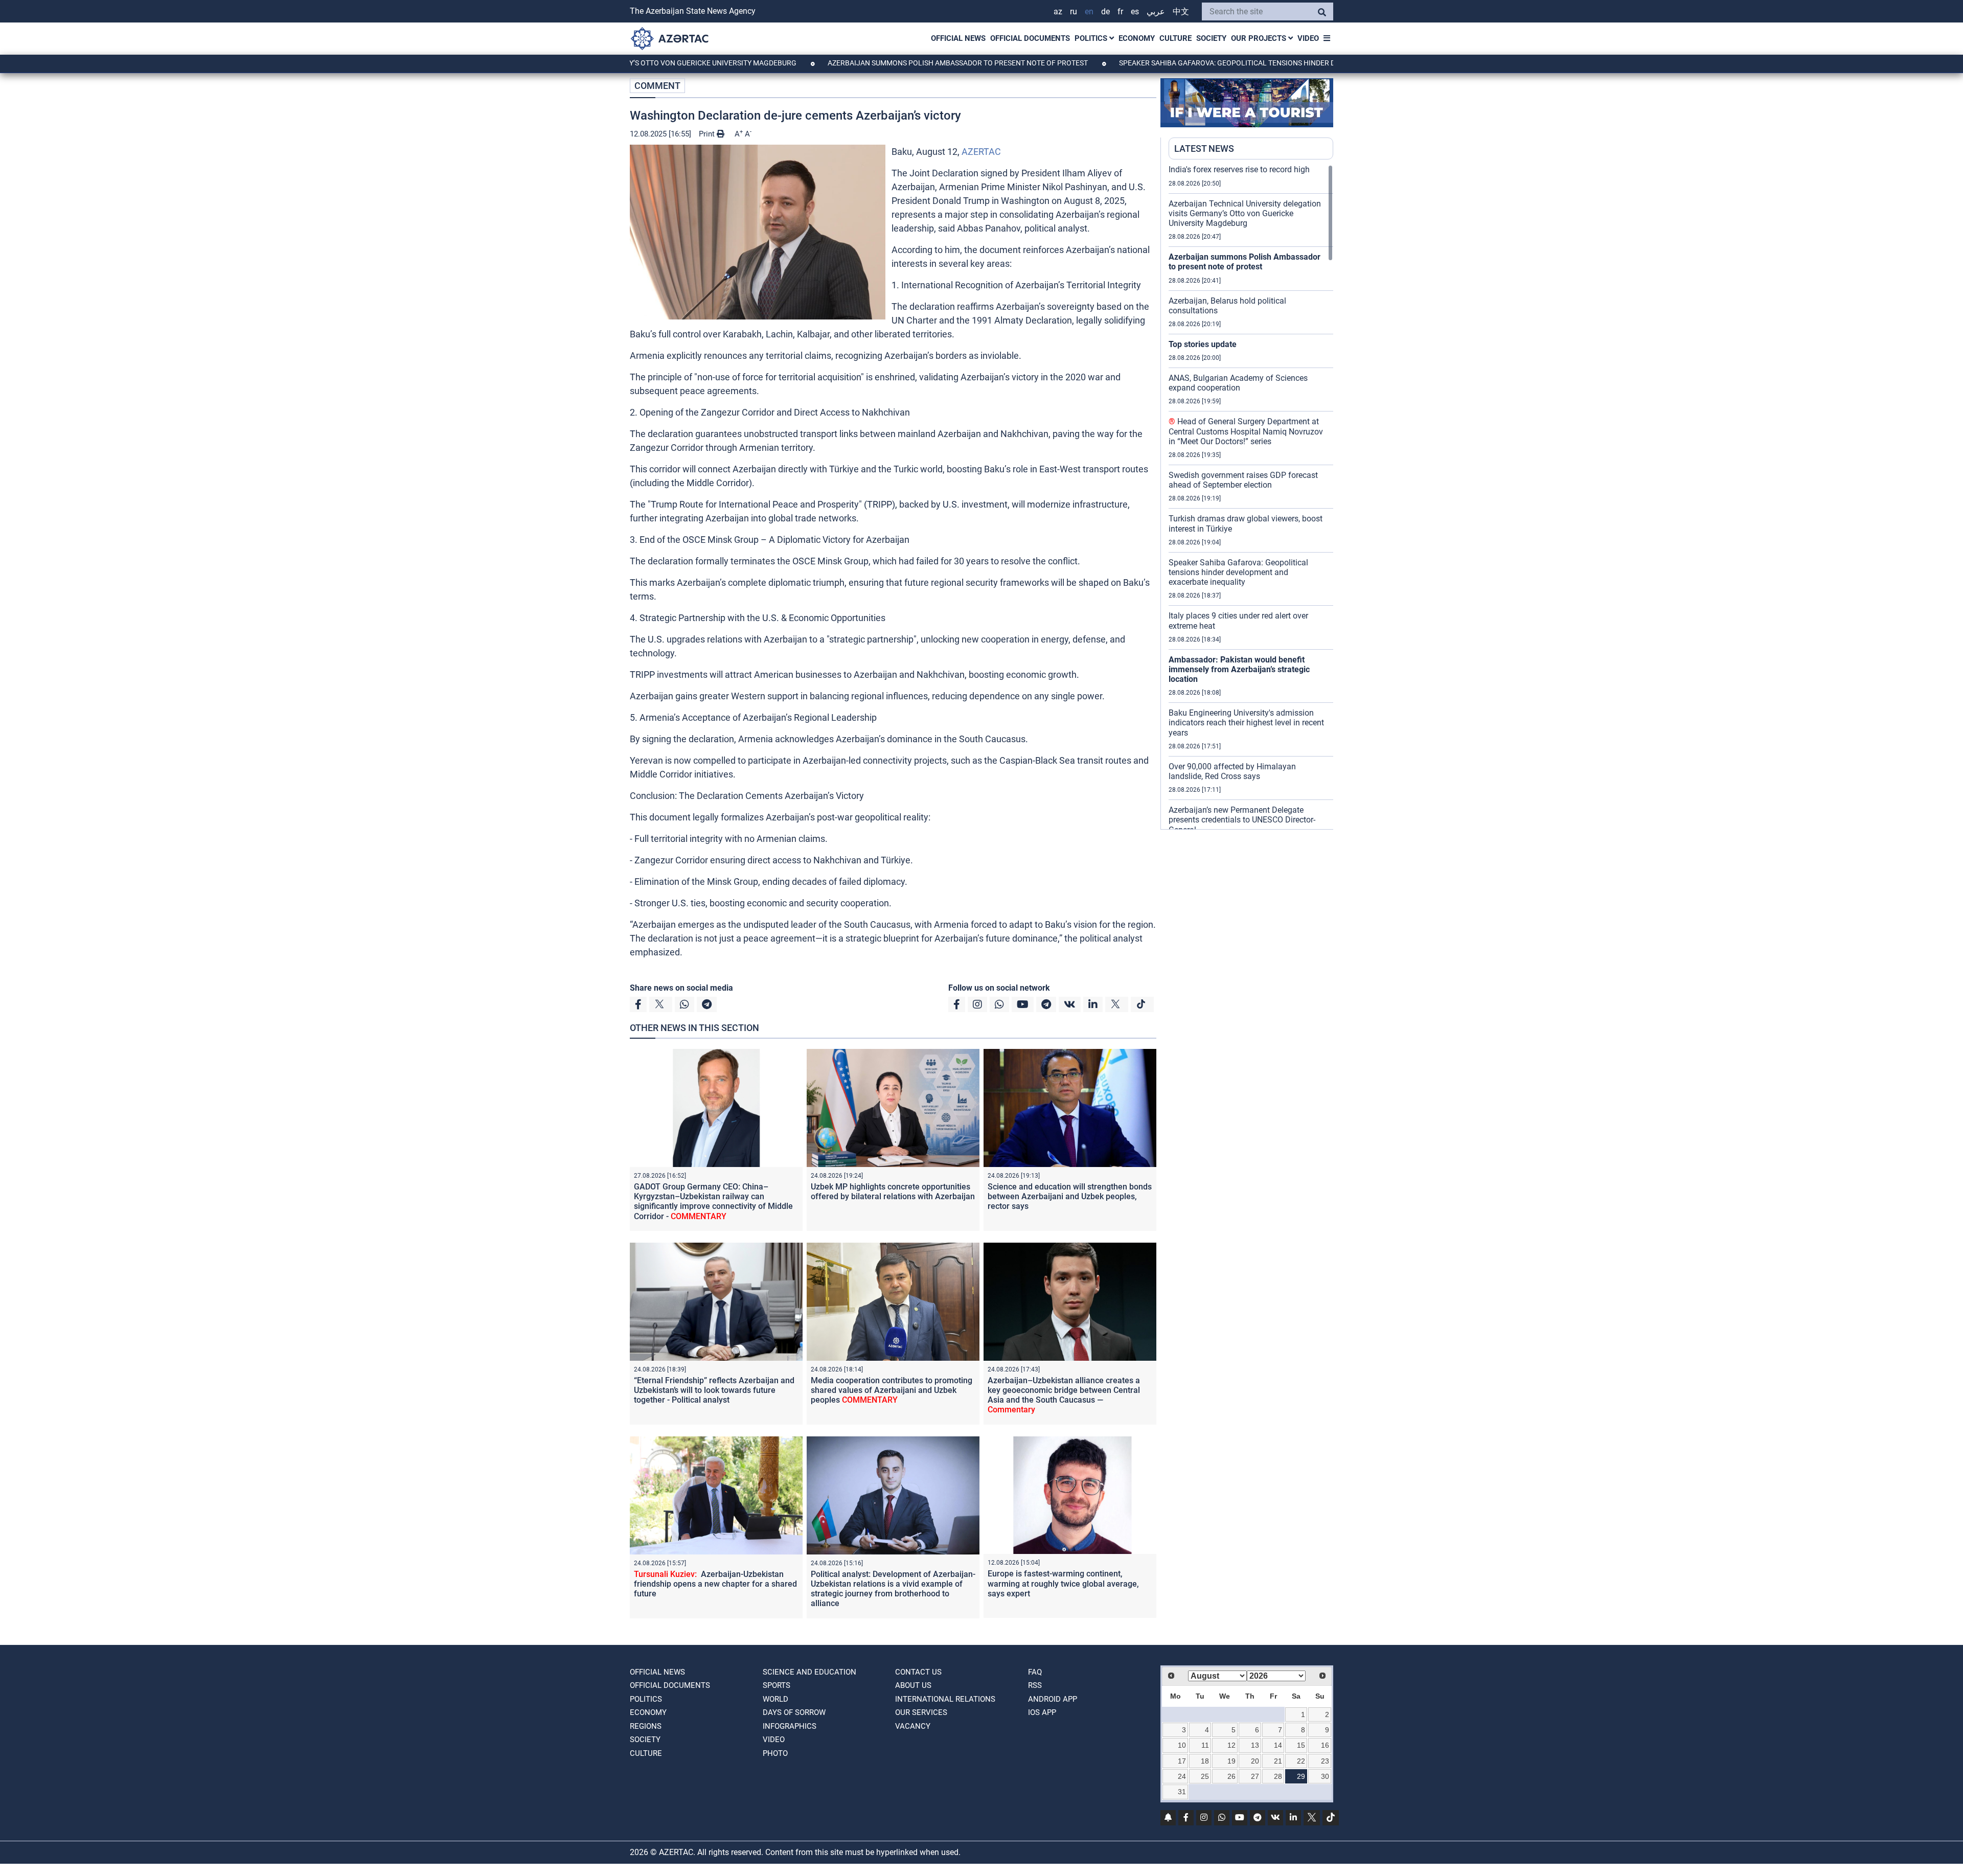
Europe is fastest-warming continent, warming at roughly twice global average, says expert (1063, 1583)
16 (1325, 1745)
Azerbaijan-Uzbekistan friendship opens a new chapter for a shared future (715, 1584)
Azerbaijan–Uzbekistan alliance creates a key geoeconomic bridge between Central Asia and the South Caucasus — (1064, 1395)
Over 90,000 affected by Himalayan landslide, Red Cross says (1232, 771)
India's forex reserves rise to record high (1239, 169)
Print (708, 134)
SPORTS (777, 1685)
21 (1278, 1761)
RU (1074, 12)
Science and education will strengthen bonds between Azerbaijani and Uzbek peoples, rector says (1070, 1196)
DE (1105, 12)
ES (1135, 12)
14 (1278, 1745)
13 (1255, 1745)
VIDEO (1308, 38)
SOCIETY (1211, 38)
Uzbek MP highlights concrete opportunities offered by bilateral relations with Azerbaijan (893, 1192)
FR (1120, 12)
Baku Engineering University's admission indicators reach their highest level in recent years (1246, 723)
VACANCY (913, 1726)
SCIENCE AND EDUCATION (809, 1672)
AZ (1058, 12)
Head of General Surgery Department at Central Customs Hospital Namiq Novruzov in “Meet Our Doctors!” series (1246, 431)
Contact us (918, 1672)
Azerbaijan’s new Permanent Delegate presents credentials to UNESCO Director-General (1242, 820)
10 (1182, 1745)
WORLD (775, 1699)
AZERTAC (981, 152)
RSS (1035, 1685)
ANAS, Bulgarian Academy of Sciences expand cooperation (1238, 383)
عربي (1156, 12)
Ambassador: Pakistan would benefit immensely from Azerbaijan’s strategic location (1239, 669)
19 (1231, 1761)
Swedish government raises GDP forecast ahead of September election (1243, 480)
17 (1182, 1761)
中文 (1181, 12)
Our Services (921, 1712)
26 (1231, 1776)
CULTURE (1175, 38)
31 (1182, 1792)
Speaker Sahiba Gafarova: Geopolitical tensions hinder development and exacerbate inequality (1211, 63)
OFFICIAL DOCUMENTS (1030, 38)
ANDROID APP (1053, 1699)
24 (1182, 1776)
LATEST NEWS (1204, 148)
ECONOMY (1137, 38)
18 (1205, 1761)
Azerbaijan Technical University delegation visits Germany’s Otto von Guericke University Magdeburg (1245, 213)
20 (1255, 1761)
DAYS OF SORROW (794, 1712)
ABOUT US (913, 1685)
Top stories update (1203, 344)
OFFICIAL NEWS (958, 38)
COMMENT (657, 86)
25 (1205, 1776)
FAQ (1035, 1672)
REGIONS (646, 1726)
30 (1325, 1776)
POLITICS (1092, 38)
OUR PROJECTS (1260, 38)
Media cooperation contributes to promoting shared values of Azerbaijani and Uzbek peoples (892, 1390)
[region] (1251, 497)
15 (1301, 1745)
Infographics (790, 1726)
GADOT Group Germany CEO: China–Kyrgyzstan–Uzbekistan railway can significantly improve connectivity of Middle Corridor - (713, 1202)
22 (1301, 1761)
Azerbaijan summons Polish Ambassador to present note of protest (867, 63)
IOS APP (1042, 1712)
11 (1205, 1745)
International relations (945, 1699)
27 (1255, 1776)
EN (1089, 12)
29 (1301, 1776)
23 (1325, 1761)
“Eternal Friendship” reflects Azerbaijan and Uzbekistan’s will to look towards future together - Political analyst (714, 1390)
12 (1231, 1745)
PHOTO (775, 1753)
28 (1278, 1776)
